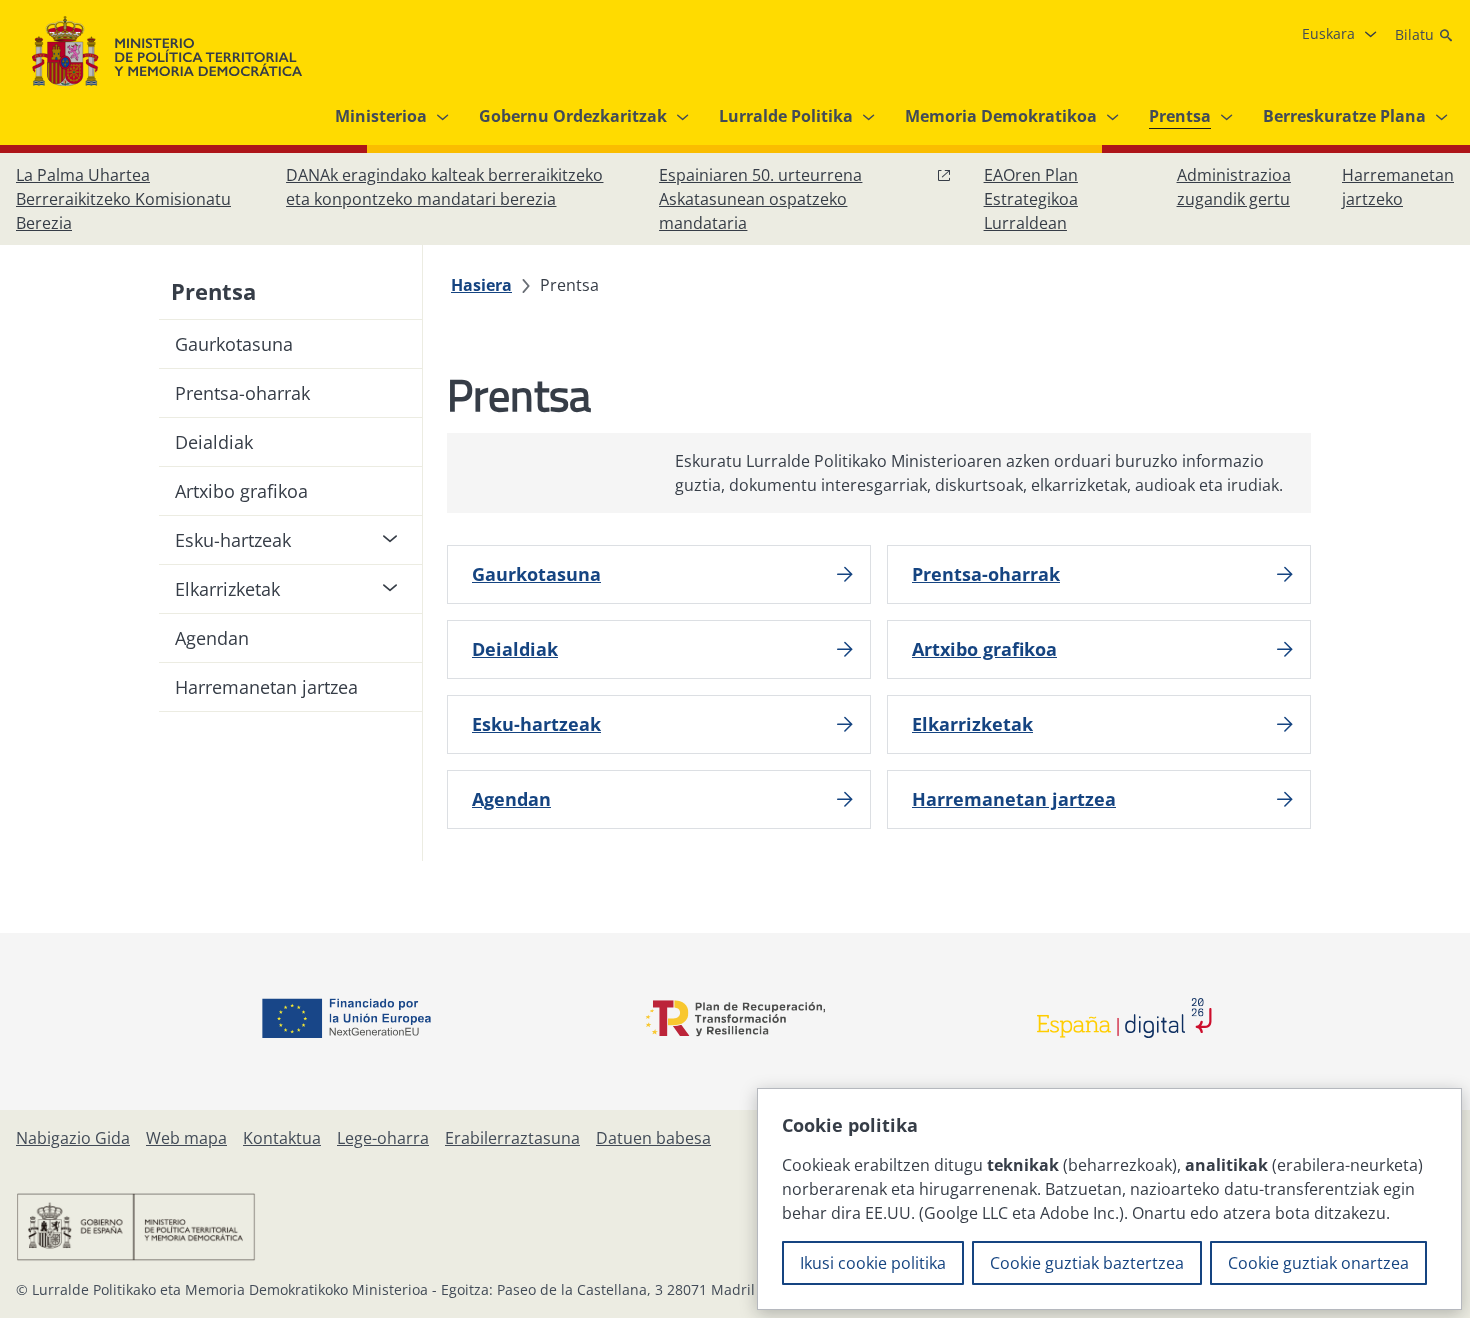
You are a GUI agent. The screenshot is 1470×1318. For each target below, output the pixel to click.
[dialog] (1109, 1199)
